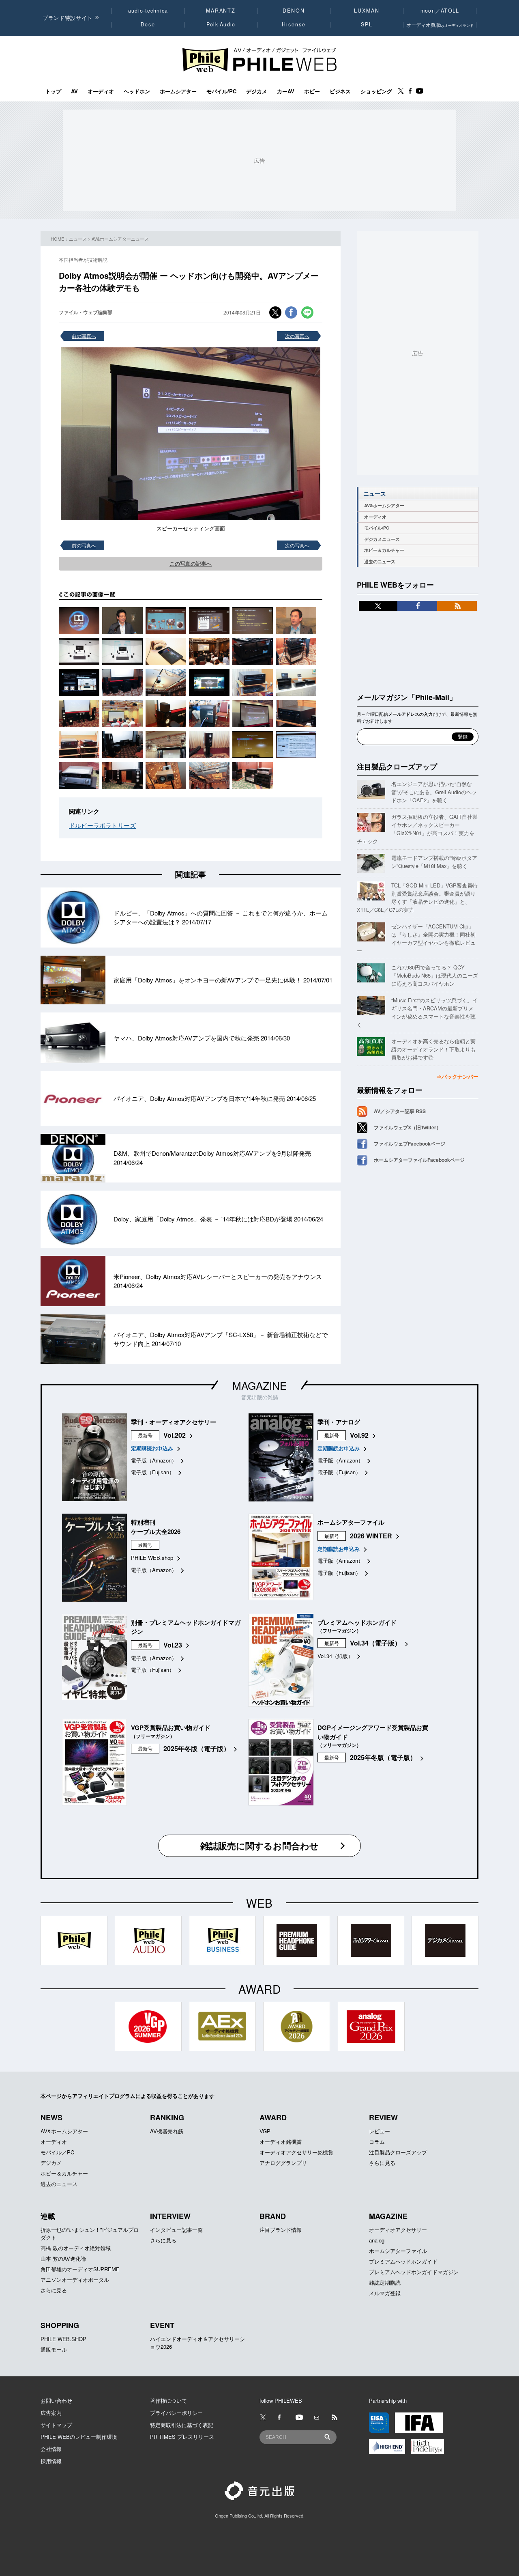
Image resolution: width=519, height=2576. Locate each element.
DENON (294, 11)
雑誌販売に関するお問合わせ (259, 1846)
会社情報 (51, 2449)
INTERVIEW (170, 2216)
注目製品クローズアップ (397, 767)
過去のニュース (380, 561)
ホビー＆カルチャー (384, 550)
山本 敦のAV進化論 (63, 2258)
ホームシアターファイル (398, 2251)
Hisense (294, 24)
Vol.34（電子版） (375, 1643)
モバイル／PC (57, 2152)
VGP (265, 2131)
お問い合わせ (56, 2400)
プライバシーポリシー (176, 2413)
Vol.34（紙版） (335, 1656)
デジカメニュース (382, 539)
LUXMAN (367, 11)
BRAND (273, 2216)
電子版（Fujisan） (153, 1472)
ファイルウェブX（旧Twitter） (407, 1127)
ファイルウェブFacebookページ (410, 1144)
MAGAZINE (259, 1385)
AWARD (273, 2117)
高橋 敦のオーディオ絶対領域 (76, 2248)
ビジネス (340, 91)
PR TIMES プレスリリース (182, 2437)
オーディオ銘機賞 (281, 2142)
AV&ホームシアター (384, 505)
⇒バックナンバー (457, 1076)
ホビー (312, 91)
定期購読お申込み (152, 1448)
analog (377, 2240)
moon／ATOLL (440, 11)
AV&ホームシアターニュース (120, 239)
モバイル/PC (221, 91)
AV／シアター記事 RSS (400, 1111)
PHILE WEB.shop (152, 1558)
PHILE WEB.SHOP (63, 2339)
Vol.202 (175, 1435)
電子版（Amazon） (154, 1460)
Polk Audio (221, 24)
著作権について (168, 2400)
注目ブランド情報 (281, 2230)
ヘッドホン (137, 91)
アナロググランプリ (283, 2163)
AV (74, 91)
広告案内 (51, 2413)
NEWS (51, 2117)
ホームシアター (178, 91)
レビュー (380, 2131)
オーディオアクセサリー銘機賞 (296, 2152)
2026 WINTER (371, 1536)
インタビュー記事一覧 (176, 2230)
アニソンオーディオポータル (75, 2280)
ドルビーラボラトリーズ (102, 825)
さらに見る (382, 2163)
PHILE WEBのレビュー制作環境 (79, 2437)
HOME (57, 239)
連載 (48, 2216)
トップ (53, 91)
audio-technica (148, 11)
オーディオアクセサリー (398, 2230)
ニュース (78, 239)
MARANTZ (221, 11)
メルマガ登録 (385, 2293)
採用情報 (51, 2461)
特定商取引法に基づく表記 (182, 2425)
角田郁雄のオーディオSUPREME (80, 2269)
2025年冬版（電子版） (197, 1748)
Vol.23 (173, 1645)
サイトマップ (56, 2425)
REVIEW (383, 2117)
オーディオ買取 (440, 25)
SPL (367, 24)
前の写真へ (84, 336)
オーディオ (101, 91)
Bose (148, 24)
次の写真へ (297, 336)
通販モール (54, 2349)
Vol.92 (359, 1435)
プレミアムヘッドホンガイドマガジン (414, 2272)
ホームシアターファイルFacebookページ (419, 1160)
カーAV (286, 91)
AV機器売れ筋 (167, 2131)
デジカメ (257, 91)
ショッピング (376, 91)
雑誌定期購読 (385, 2282)
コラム (377, 2142)
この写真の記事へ (191, 563)
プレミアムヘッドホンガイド (403, 2261)
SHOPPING (60, 2325)
